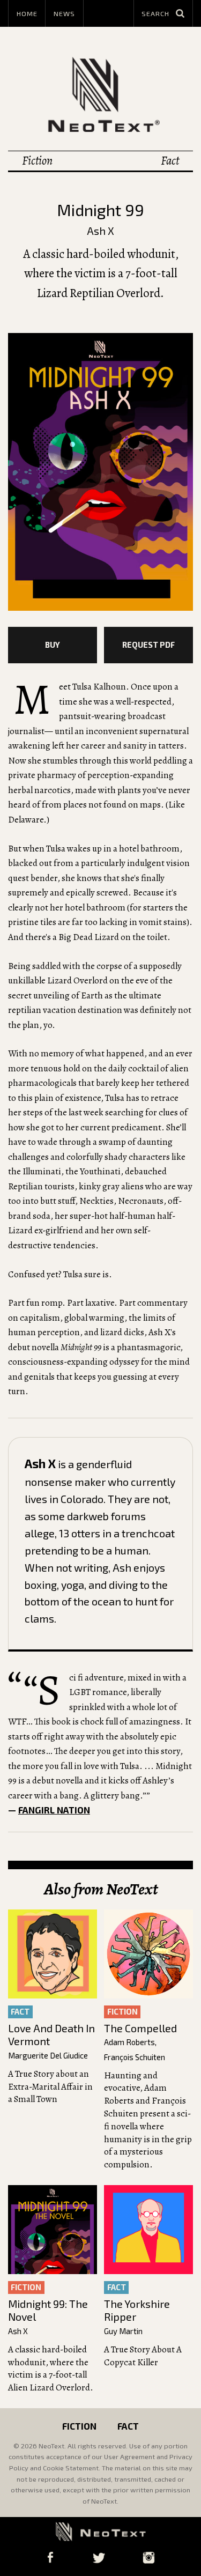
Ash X (100, 231)
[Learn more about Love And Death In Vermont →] (53, 1954)
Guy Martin (123, 2331)
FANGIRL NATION (54, 1810)
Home (27, 13)
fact (20, 2011)
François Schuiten (135, 2057)
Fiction (37, 161)
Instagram (149, 2558)
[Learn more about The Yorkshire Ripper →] (148, 2230)
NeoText (101, 94)
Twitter (99, 2558)
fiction (122, 2011)
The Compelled (140, 2028)
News (64, 13)
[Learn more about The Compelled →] (148, 1954)
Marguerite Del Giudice (48, 2056)
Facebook (50, 2558)
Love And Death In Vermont (51, 2035)
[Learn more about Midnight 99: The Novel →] (53, 2230)
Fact (170, 161)
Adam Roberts (129, 2042)
